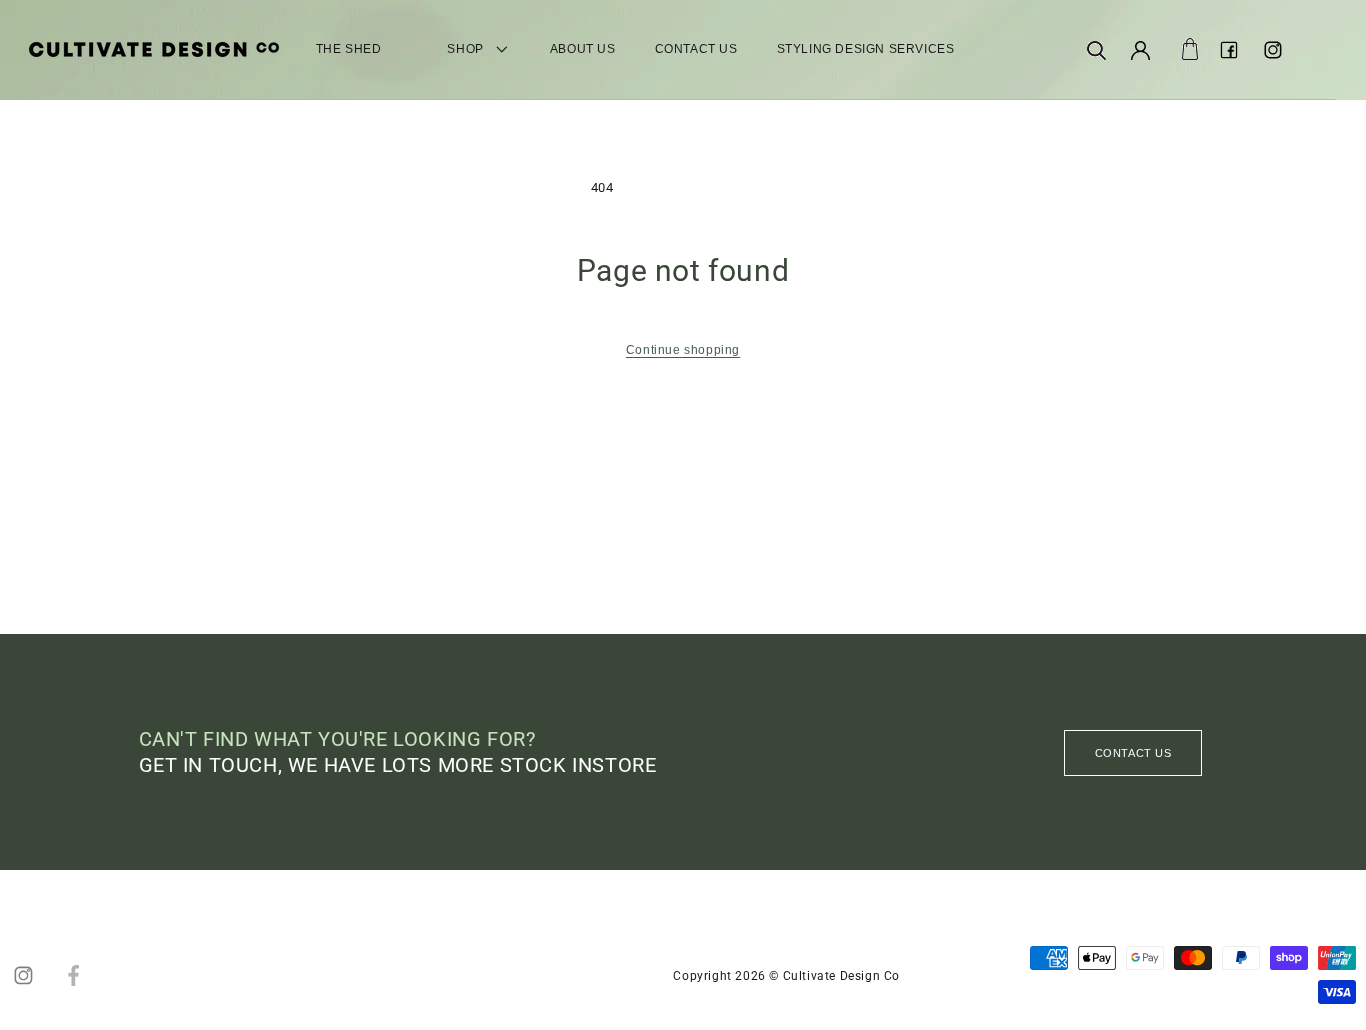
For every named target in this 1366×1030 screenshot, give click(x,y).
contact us (1133, 753)
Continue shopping (683, 350)
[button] (1097, 50)
